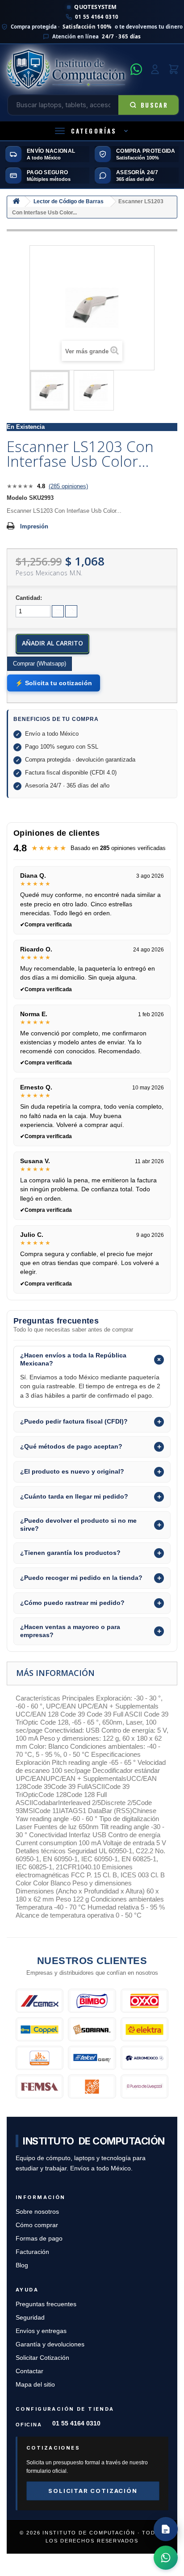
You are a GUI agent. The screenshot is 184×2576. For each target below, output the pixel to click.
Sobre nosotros (37, 2212)
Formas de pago (39, 2239)
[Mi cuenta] (155, 69)
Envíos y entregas (41, 2331)
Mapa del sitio (35, 2385)
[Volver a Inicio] (16, 202)
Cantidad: (29, 598)
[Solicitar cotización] (166, 2529)
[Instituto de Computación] (66, 69)
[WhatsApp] (136, 69)
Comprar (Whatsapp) (40, 664)
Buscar (154, 105)
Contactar (29, 2371)
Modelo (17, 498)
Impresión (34, 526)
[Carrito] (174, 69)
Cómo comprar (37, 2225)
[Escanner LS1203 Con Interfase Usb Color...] (50, 390)
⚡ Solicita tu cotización (54, 683)
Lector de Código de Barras (69, 201)
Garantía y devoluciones (50, 2344)
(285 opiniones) (68, 486)
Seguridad (30, 2318)
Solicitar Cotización (42, 2358)
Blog (22, 2265)
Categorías (94, 131)
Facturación (32, 2252)
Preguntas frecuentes (46, 2304)
